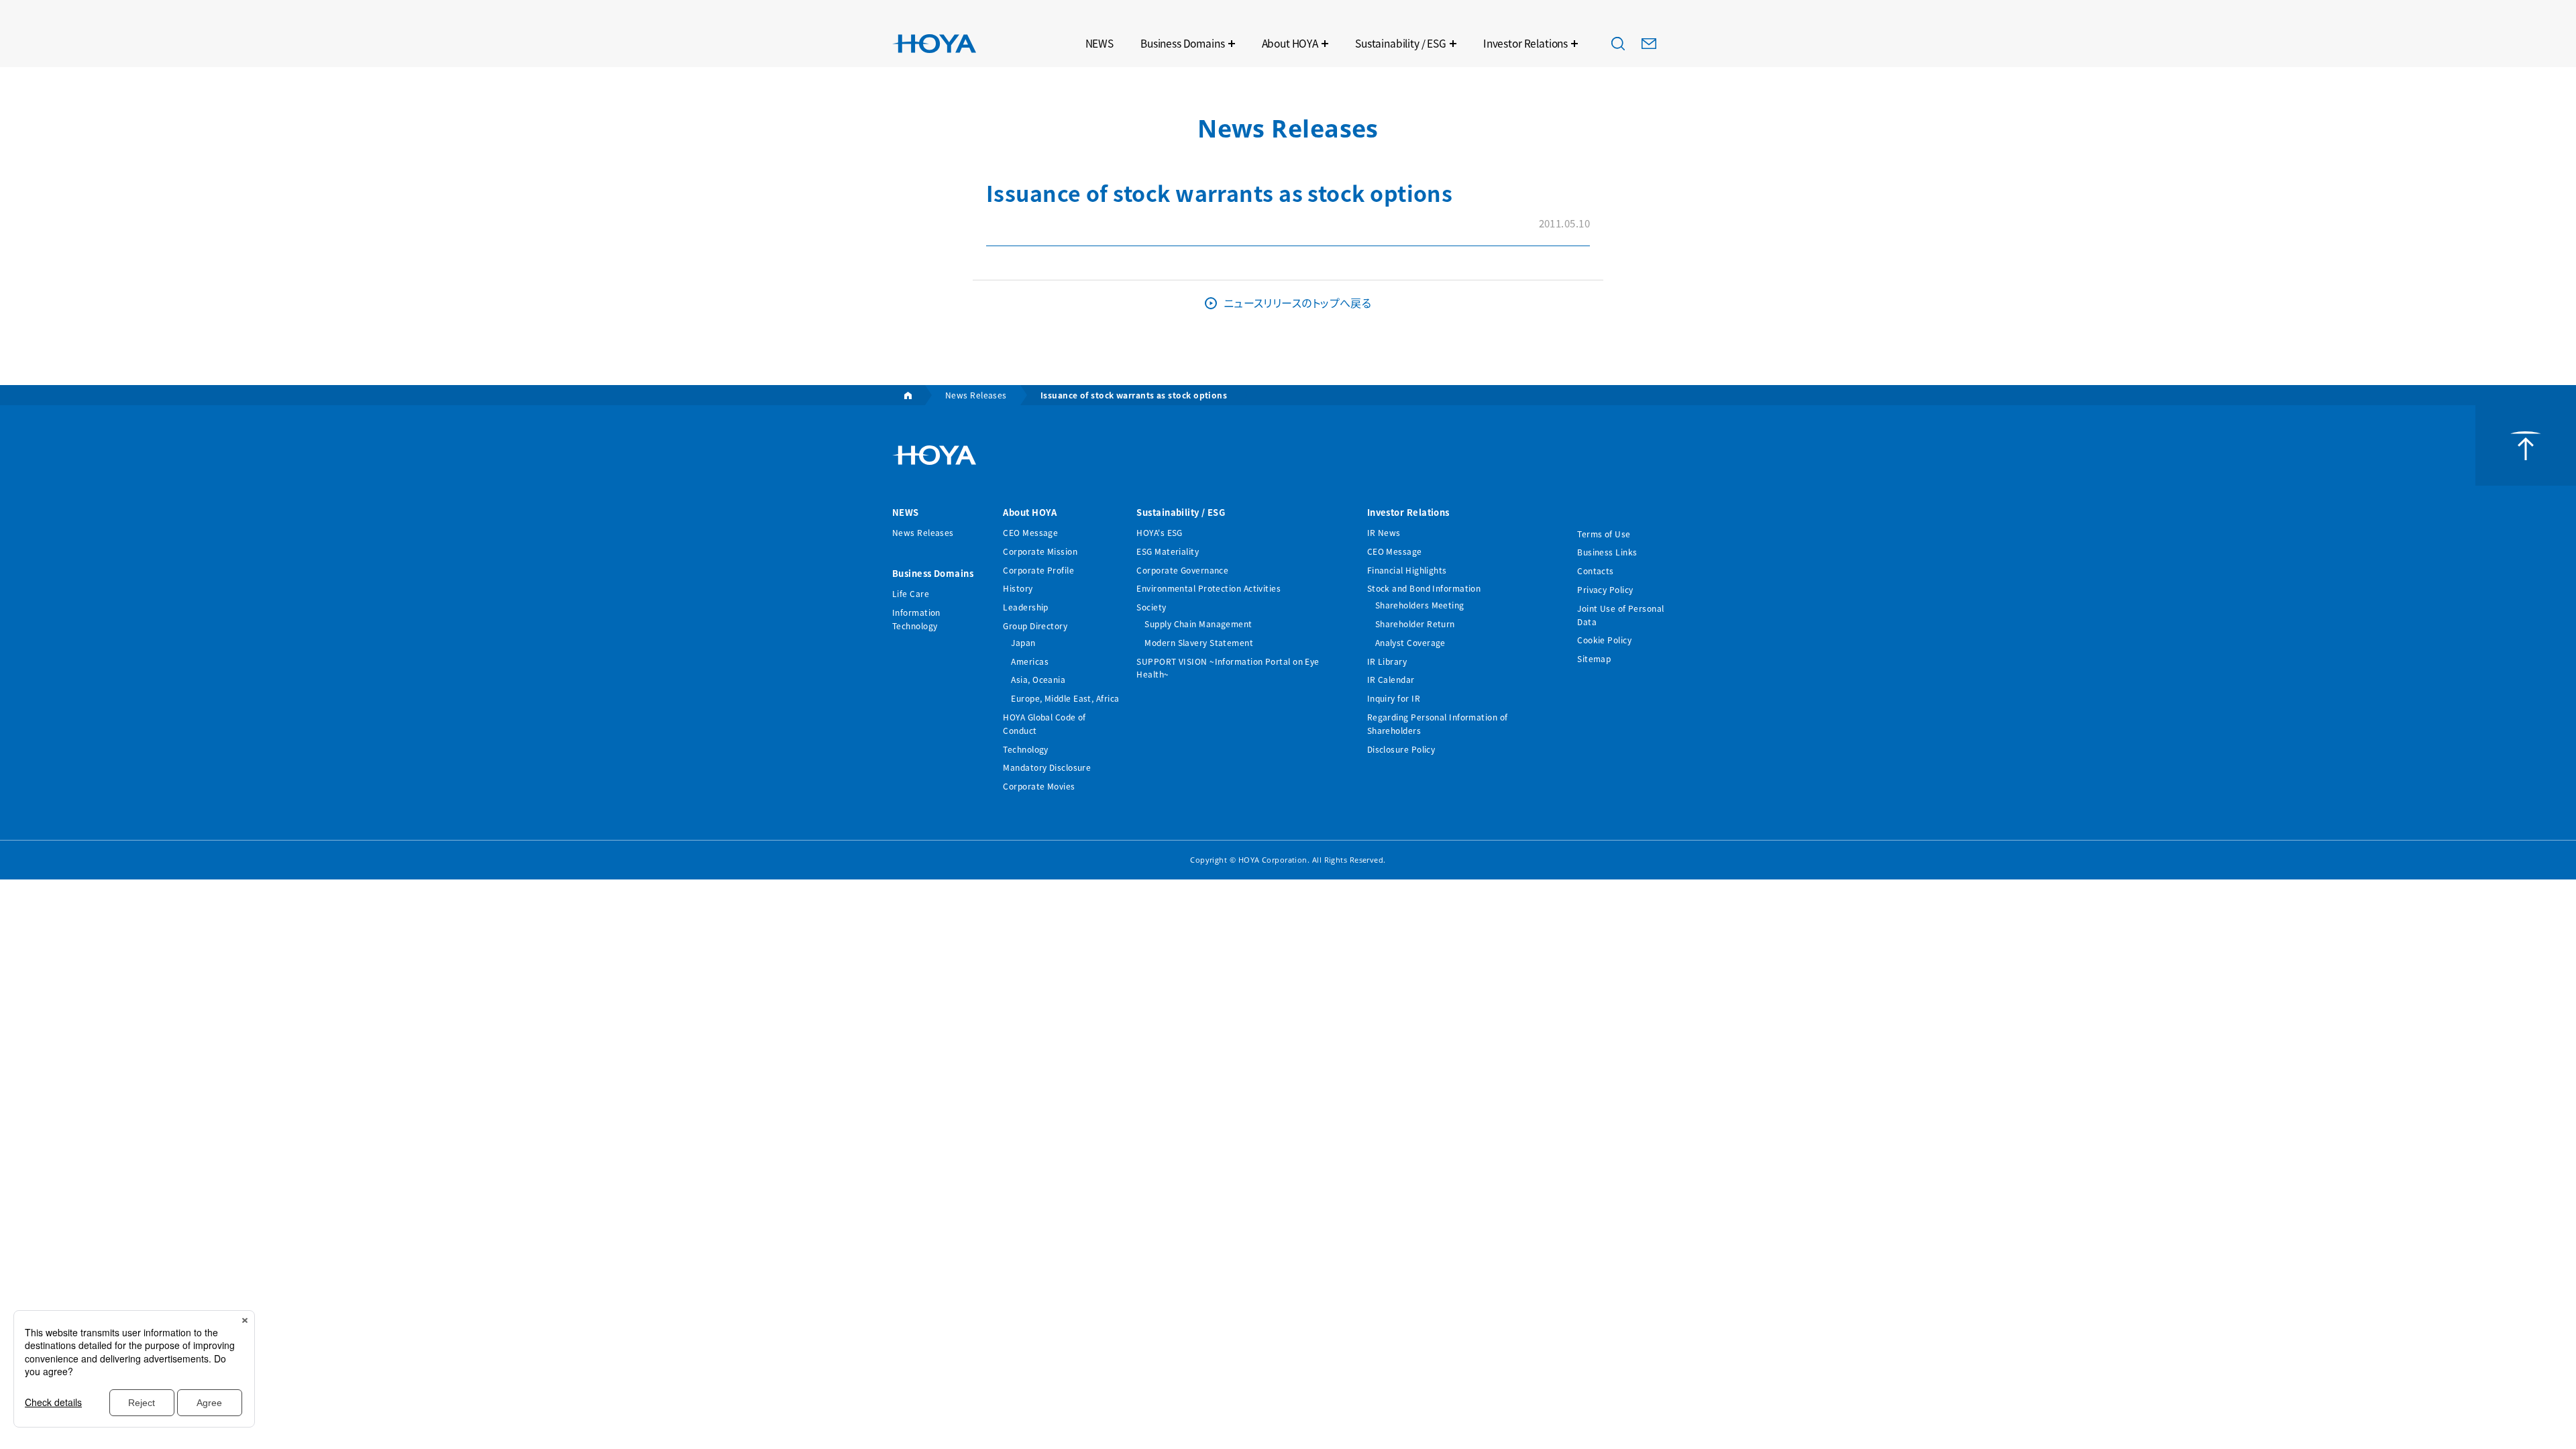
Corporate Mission (1040, 551)
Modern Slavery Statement (1199, 642)
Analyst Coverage (1410, 642)
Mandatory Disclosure (1047, 767)
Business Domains (1183, 43)
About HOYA (1290, 43)
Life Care (911, 593)
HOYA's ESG (1160, 532)
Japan (1023, 642)
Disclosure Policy (1401, 749)
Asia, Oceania (1038, 679)
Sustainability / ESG (1401, 43)
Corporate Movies (1039, 786)
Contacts (1596, 571)
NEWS (1099, 43)
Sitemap (1594, 658)
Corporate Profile (1038, 570)
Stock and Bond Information (1424, 588)
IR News (1384, 532)
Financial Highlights (1407, 570)
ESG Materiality (1168, 551)
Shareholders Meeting (1420, 605)
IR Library (1387, 661)
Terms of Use (1604, 534)
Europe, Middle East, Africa (1065, 698)
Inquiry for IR (1394, 698)
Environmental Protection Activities (1209, 588)
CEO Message (1030, 532)
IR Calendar (1391, 679)
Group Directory (1035, 626)
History (1018, 588)
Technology (1026, 749)
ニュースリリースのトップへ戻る (1298, 303)
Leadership (1026, 607)
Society (1151, 607)
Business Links (1607, 552)
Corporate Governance (1182, 570)
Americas (1030, 661)
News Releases (923, 532)
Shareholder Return (1415, 624)
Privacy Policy (1605, 589)
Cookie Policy (1604, 640)
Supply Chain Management (1198, 624)
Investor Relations (1525, 43)
